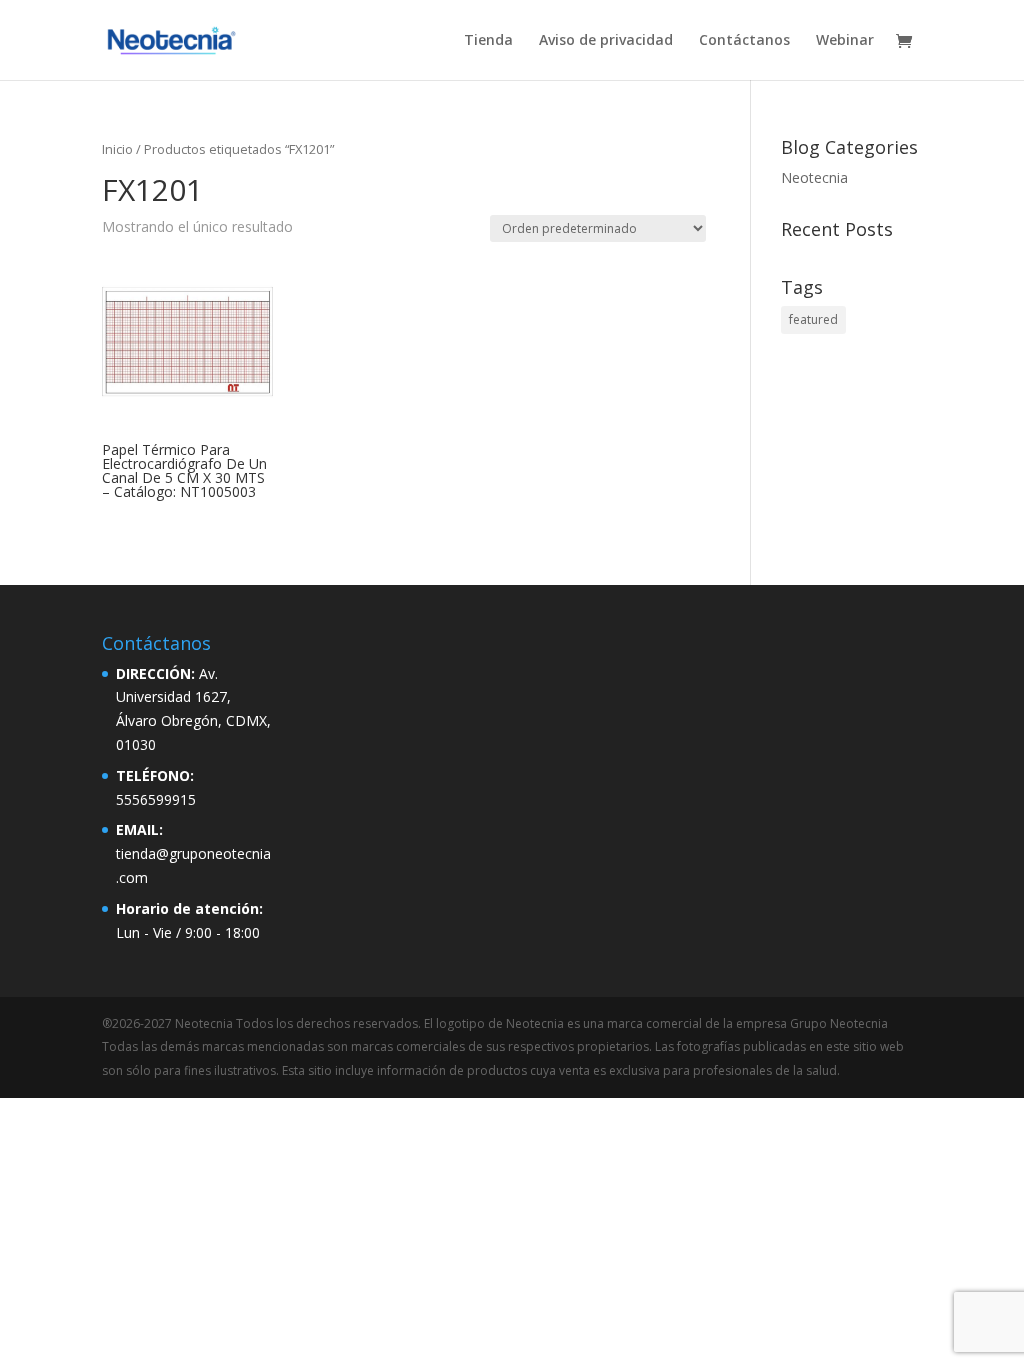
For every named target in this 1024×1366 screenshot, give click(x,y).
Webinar (845, 41)
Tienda (488, 41)
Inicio (117, 149)
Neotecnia (814, 177)
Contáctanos (744, 41)
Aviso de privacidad (606, 41)
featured (813, 319)
